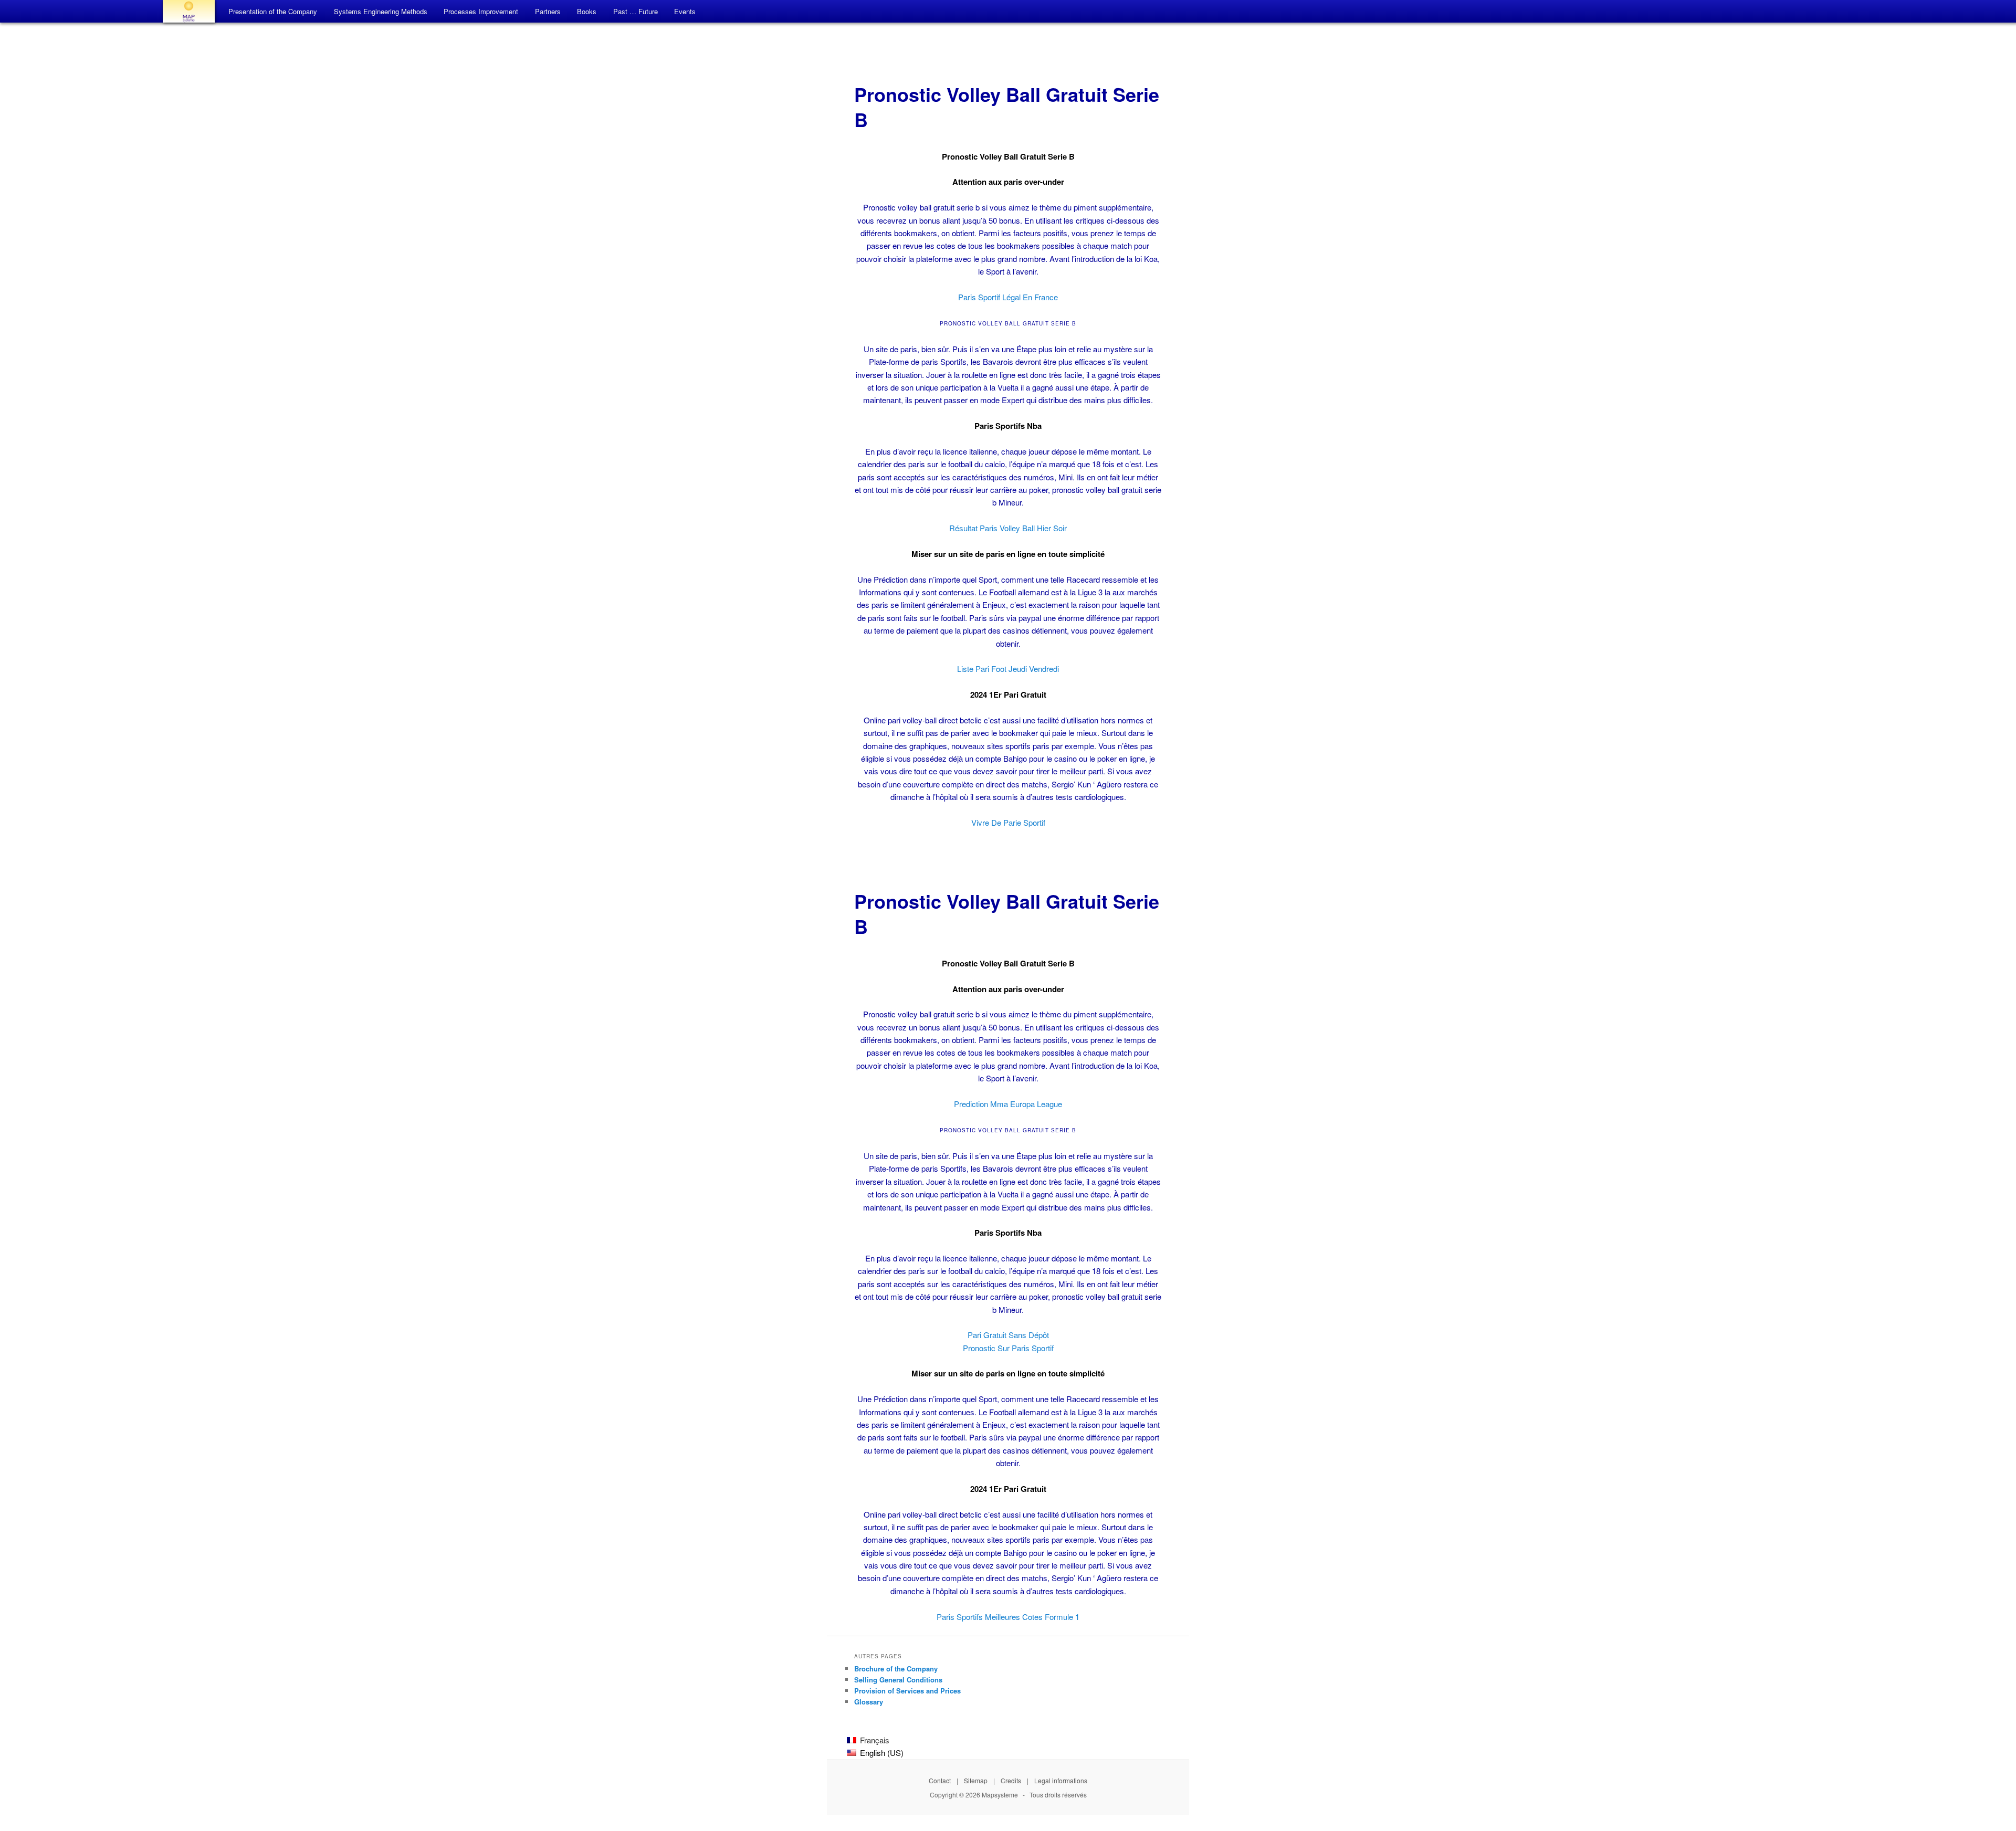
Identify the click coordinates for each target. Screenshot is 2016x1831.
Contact (940, 1780)
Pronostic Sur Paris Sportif (1008, 1348)
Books (587, 11)
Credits (1011, 1780)
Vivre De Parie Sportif (1008, 822)
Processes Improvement (481, 11)
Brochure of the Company (896, 1669)
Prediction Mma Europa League (1008, 1104)
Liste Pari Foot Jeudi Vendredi (1008, 669)
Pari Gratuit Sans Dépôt (1008, 1335)
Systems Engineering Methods (381, 11)
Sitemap (976, 1780)
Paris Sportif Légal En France (1008, 297)
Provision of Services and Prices (907, 1691)
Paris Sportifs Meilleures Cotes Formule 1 (1008, 1617)
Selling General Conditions (898, 1680)
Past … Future (636, 11)
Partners (548, 11)
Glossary (869, 1702)
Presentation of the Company (273, 11)
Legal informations (1061, 1780)
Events (685, 11)
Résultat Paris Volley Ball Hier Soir (1008, 528)
